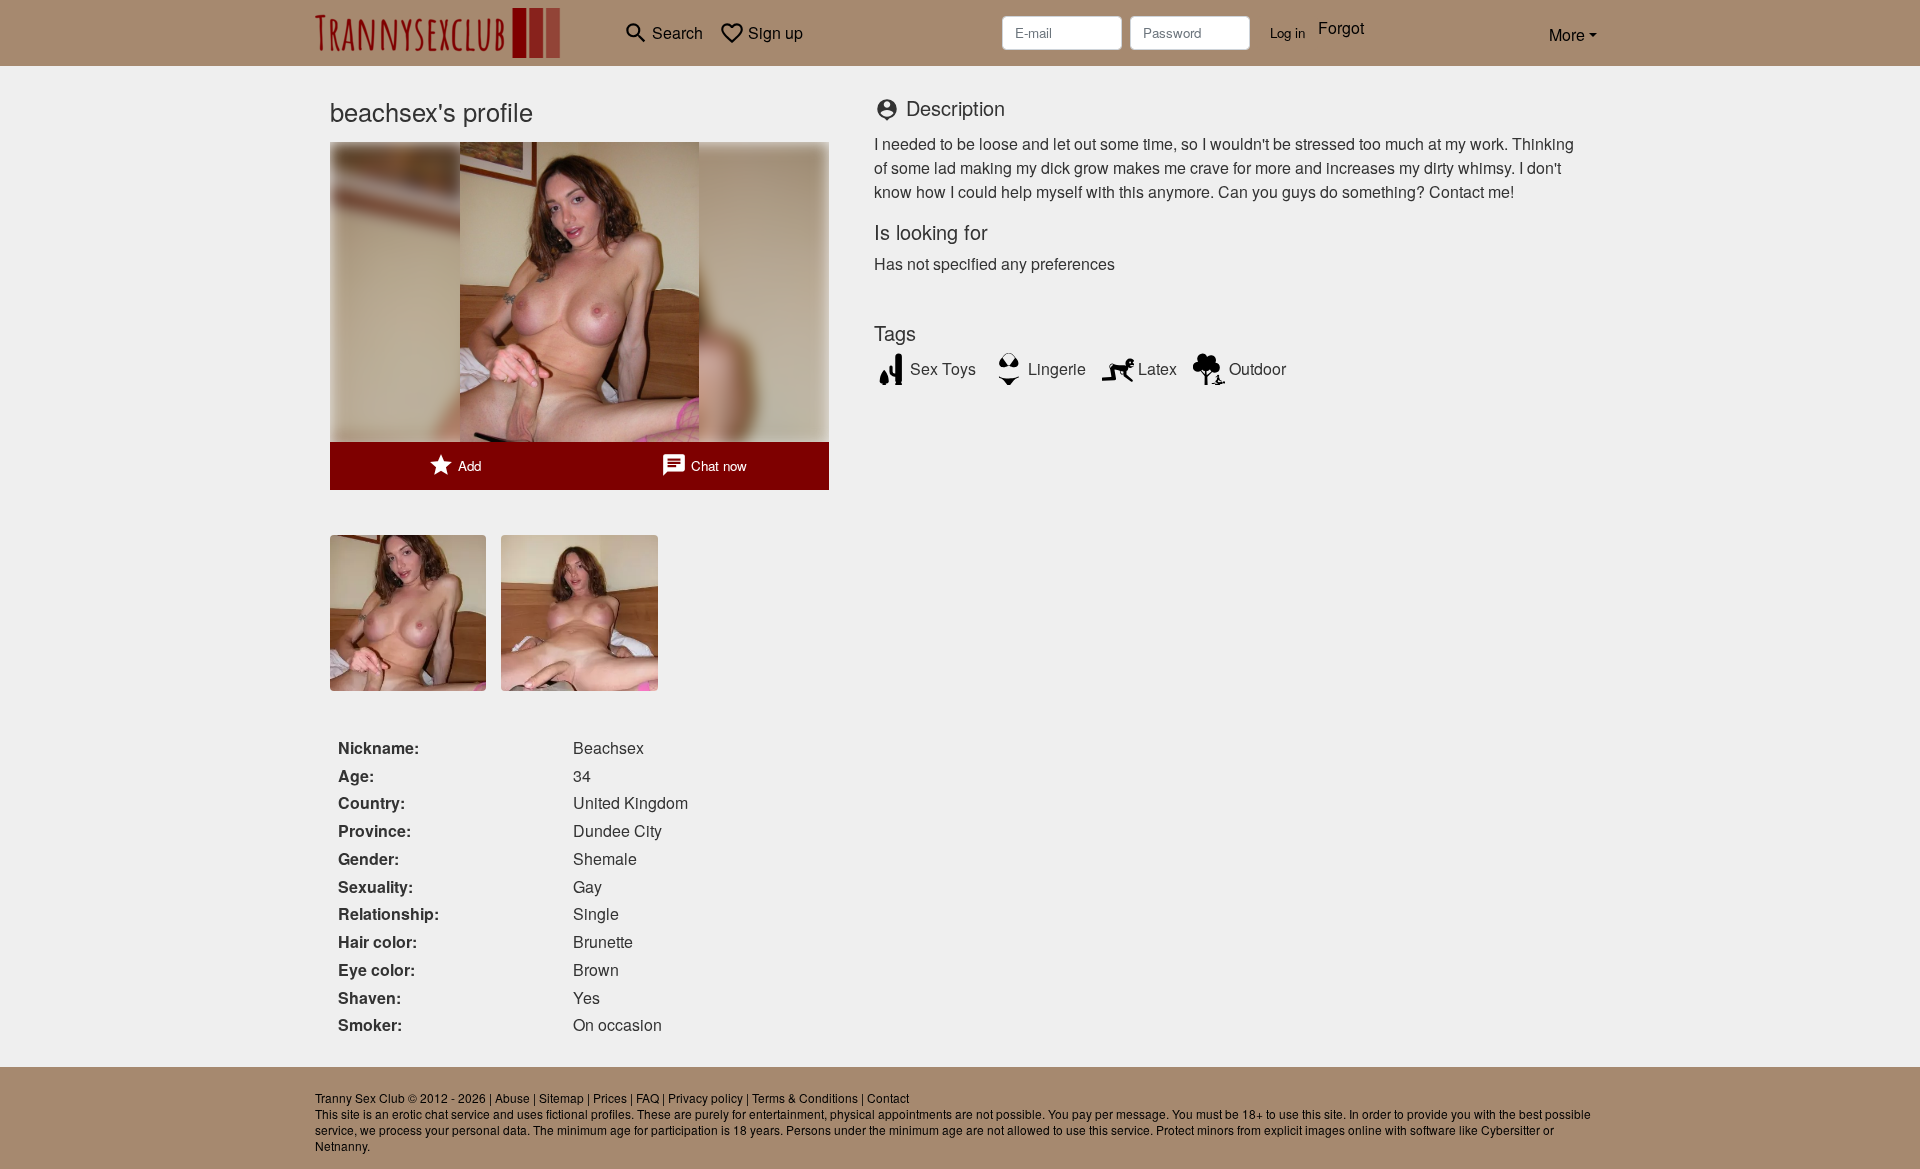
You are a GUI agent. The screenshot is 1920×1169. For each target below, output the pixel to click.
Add (454, 465)
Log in (1287, 32)
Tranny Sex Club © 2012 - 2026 (400, 1097)
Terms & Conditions (805, 1097)
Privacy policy (705, 1097)
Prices (610, 1097)
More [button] (1567, 34)
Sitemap (561, 1097)
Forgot (1341, 27)
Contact (888, 1097)
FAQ (647, 1097)
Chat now (704, 465)
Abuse (512, 1097)
